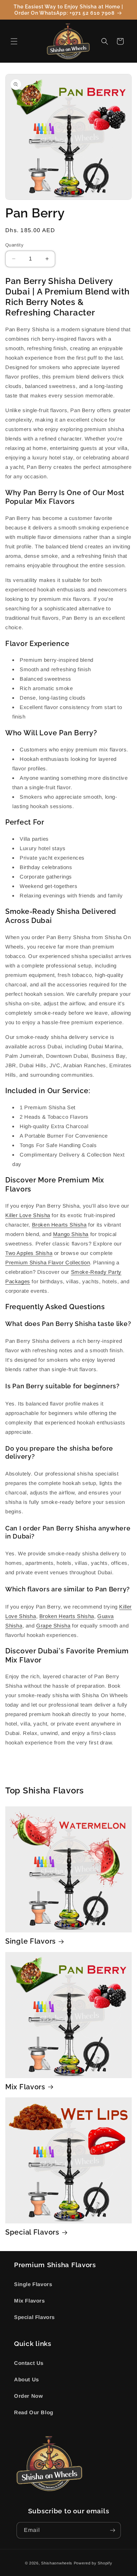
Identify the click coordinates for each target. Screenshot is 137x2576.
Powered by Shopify (93, 2563)
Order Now (28, 2396)
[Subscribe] (113, 2530)
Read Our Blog (34, 2412)
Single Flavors (31, 1941)
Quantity (14, 245)
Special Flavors (32, 2232)
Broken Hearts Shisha (59, 1225)
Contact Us (29, 2363)
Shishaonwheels (57, 2563)
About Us (27, 2379)
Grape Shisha (53, 1626)
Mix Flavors (25, 2087)
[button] (14, 41)
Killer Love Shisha (28, 1215)
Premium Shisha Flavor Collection (48, 1262)
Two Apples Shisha (29, 1253)
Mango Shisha (71, 1234)
